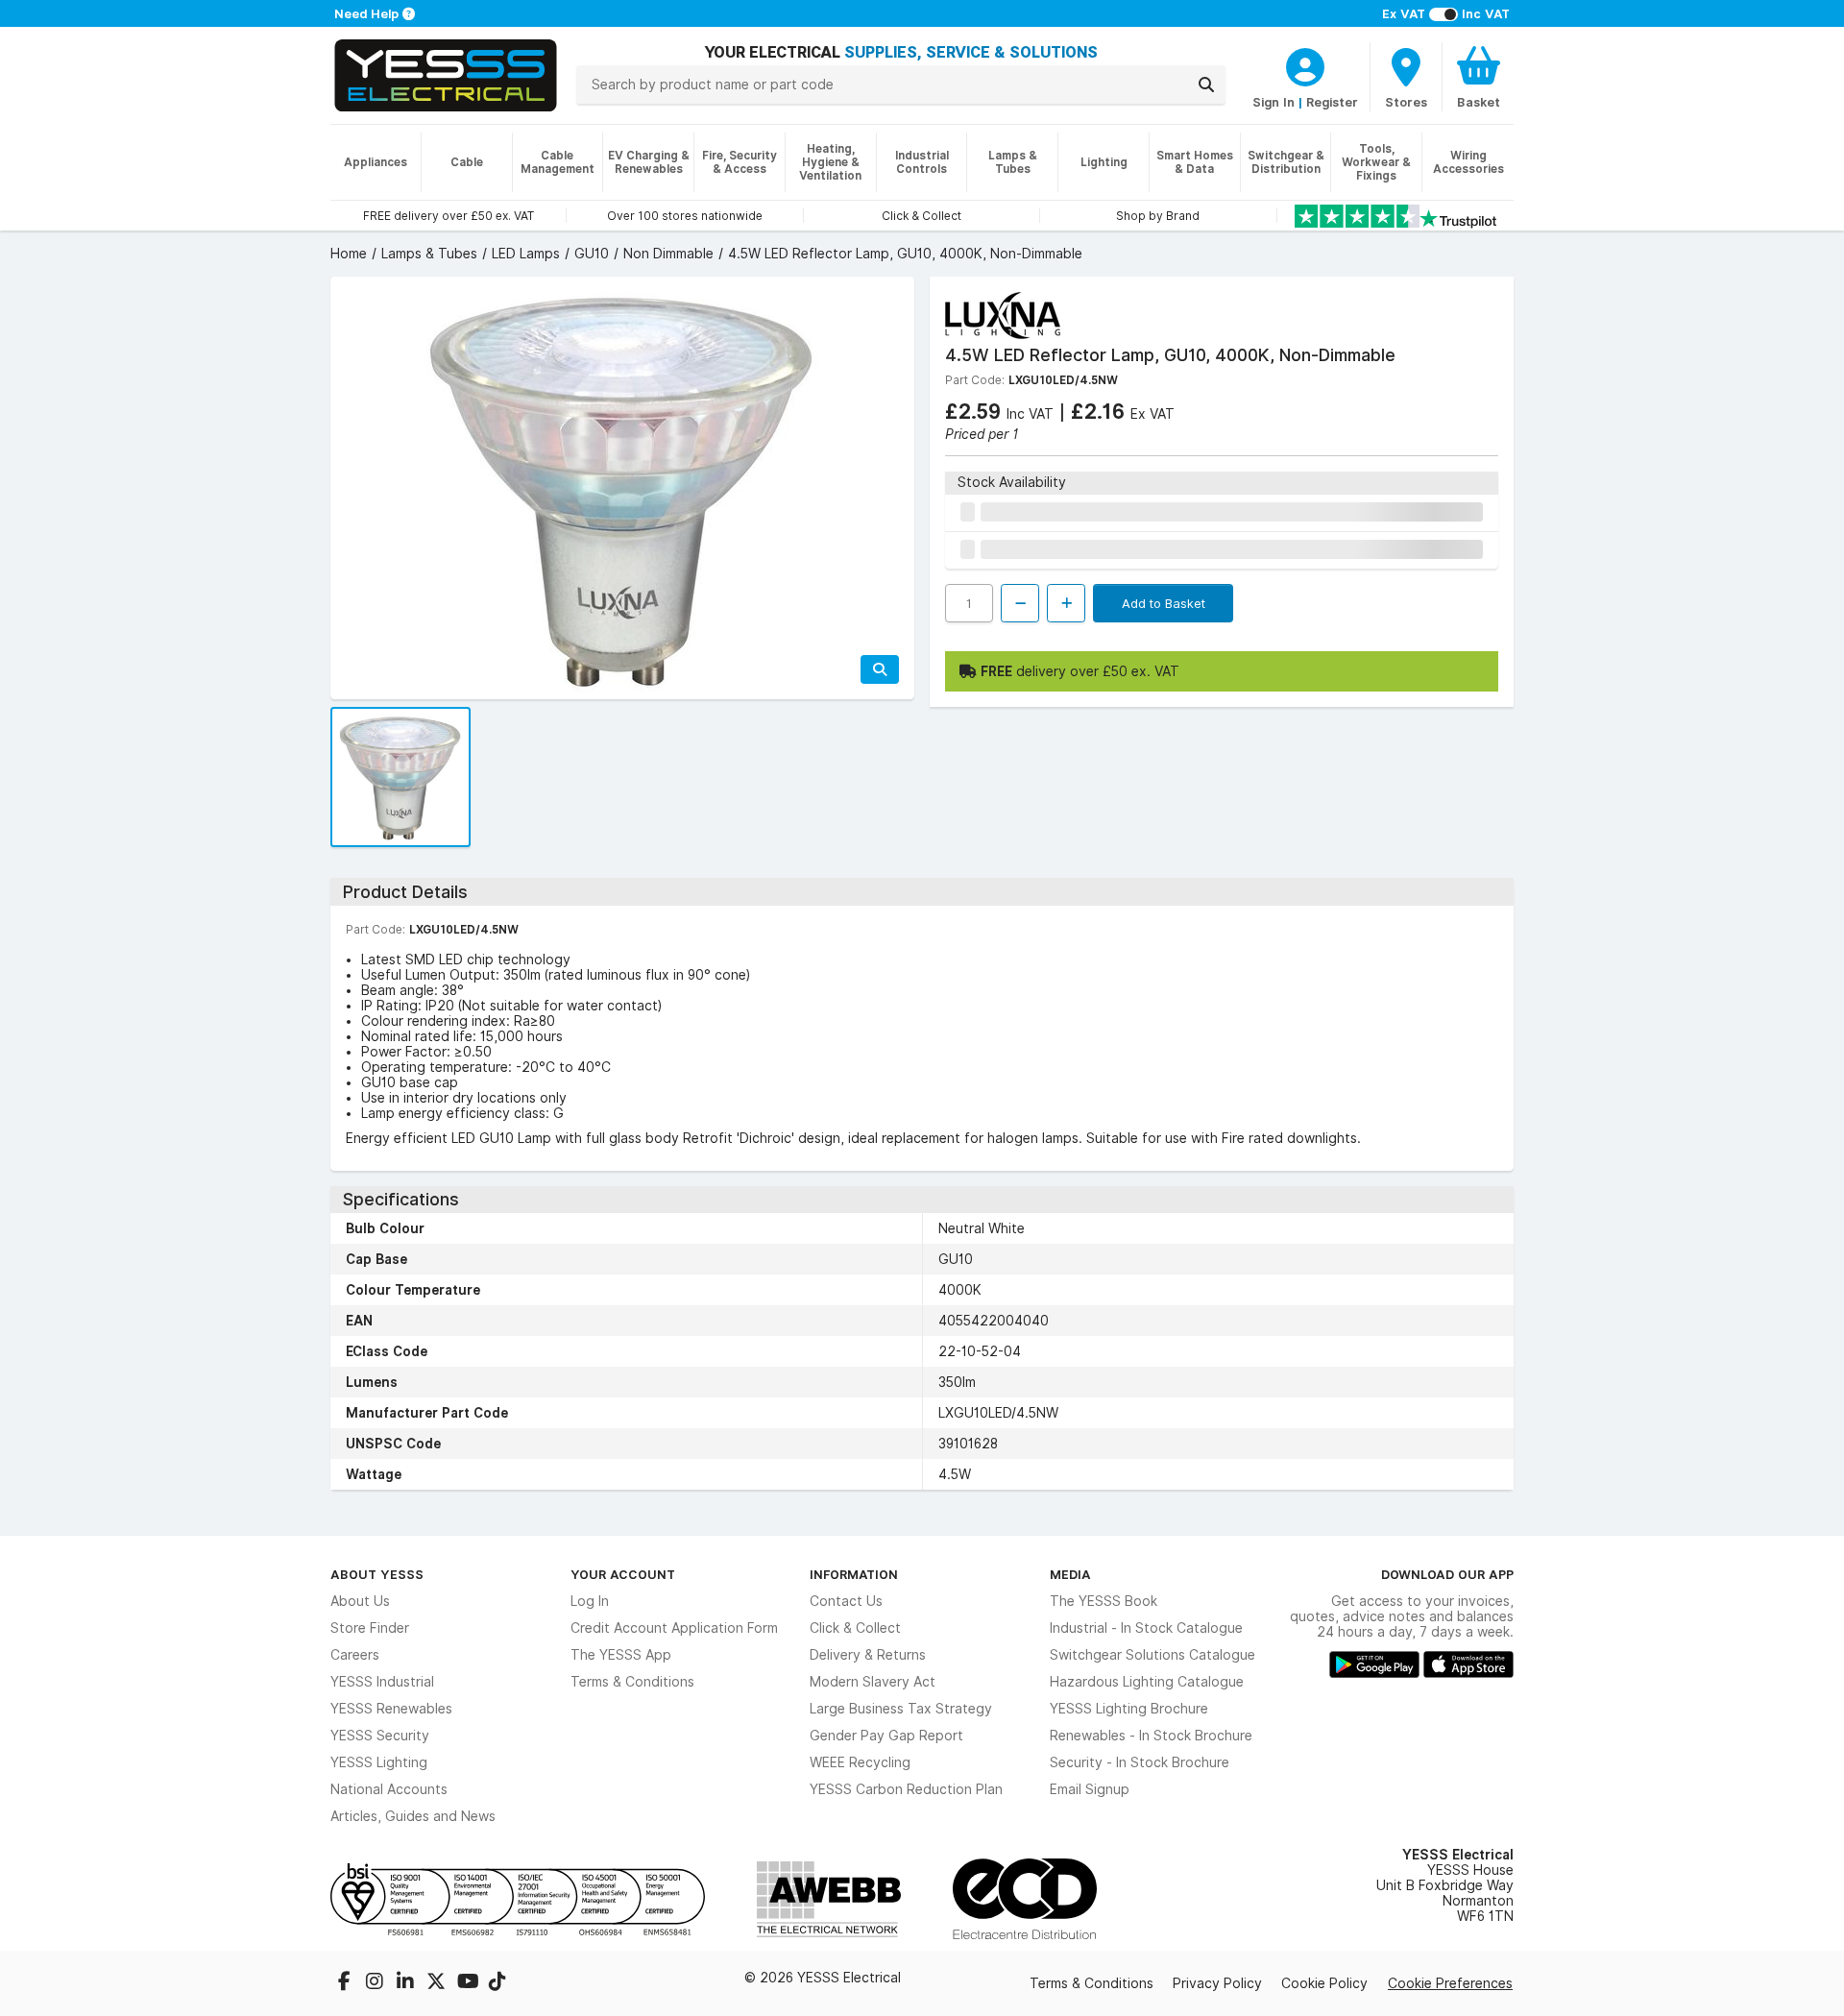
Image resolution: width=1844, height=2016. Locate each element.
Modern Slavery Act (873, 1682)
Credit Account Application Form (674, 1628)
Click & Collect (855, 1628)
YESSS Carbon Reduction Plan (906, 1789)
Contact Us (846, 1601)
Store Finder (370, 1628)
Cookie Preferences (1450, 1983)
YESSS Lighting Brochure (1129, 1709)
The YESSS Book (1104, 1601)
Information (854, 1574)
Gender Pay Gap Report (886, 1736)
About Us (360, 1601)
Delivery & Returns (868, 1655)
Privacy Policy (1217, 1983)
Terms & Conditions (632, 1682)
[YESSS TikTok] (497, 1983)
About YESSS (377, 1574)
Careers (355, 1655)
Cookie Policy (1324, 1983)
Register (1332, 102)
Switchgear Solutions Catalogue (1152, 1655)
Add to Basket (1164, 603)
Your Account (623, 1574)
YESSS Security (380, 1736)
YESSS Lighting (379, 1762)
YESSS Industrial (382, 1682)
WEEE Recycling (860, 1762)
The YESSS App (621, 1655)
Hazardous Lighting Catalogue (1147, 1682)
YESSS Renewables (391, 1709)
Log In (590, 1601)
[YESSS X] (438, 1983)
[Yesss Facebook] (346, 1983)
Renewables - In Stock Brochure (1151, 1736)
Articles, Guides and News (413, 1816)
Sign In (1274, 102)
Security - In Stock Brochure (1140, 1762)
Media (1070, 1574)
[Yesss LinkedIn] (407, 1983)
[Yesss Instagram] (376, 1983)
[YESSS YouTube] (469, 1983)
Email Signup (1090, 1789)
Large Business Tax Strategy (901, 1709)
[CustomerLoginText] (1305, 64)
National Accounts (389, 1789)
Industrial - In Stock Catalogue (1146, 1628)
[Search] (1206, 85)
